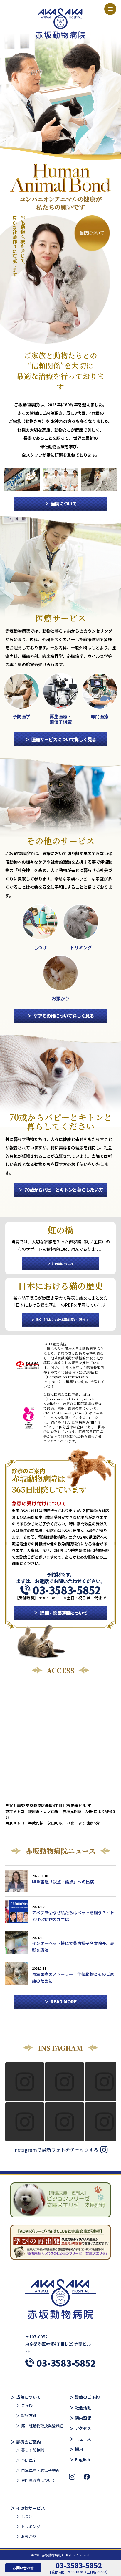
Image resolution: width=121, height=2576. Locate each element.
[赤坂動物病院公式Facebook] (87, 2477)
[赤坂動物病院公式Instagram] (72, 2477)
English (83, 2460)
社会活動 (83, 2408)
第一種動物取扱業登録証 (42, 2426)
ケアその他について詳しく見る (64, 1016)
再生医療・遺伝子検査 (40, 2470)
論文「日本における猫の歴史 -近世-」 (63, 1320)
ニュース (83, 2439)
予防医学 (29, 2460)
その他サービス (31, 2508)
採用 (79, 2449)
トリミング (31, 2527)
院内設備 (83, 2418)
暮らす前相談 (33, 2450)
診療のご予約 (87, 2397)
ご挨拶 (27, 2406)
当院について (64, 503)
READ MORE (64, 2001)
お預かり (29, 2537)
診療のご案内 (28, 2442)
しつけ (27, 2517)
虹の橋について (63, 1264)
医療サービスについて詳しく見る (64, 739)
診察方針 (29, 2416)
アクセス (83, 2429)
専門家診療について (38, 2480)
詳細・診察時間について (64, 1613)
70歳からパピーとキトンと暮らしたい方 (64, 1190)
